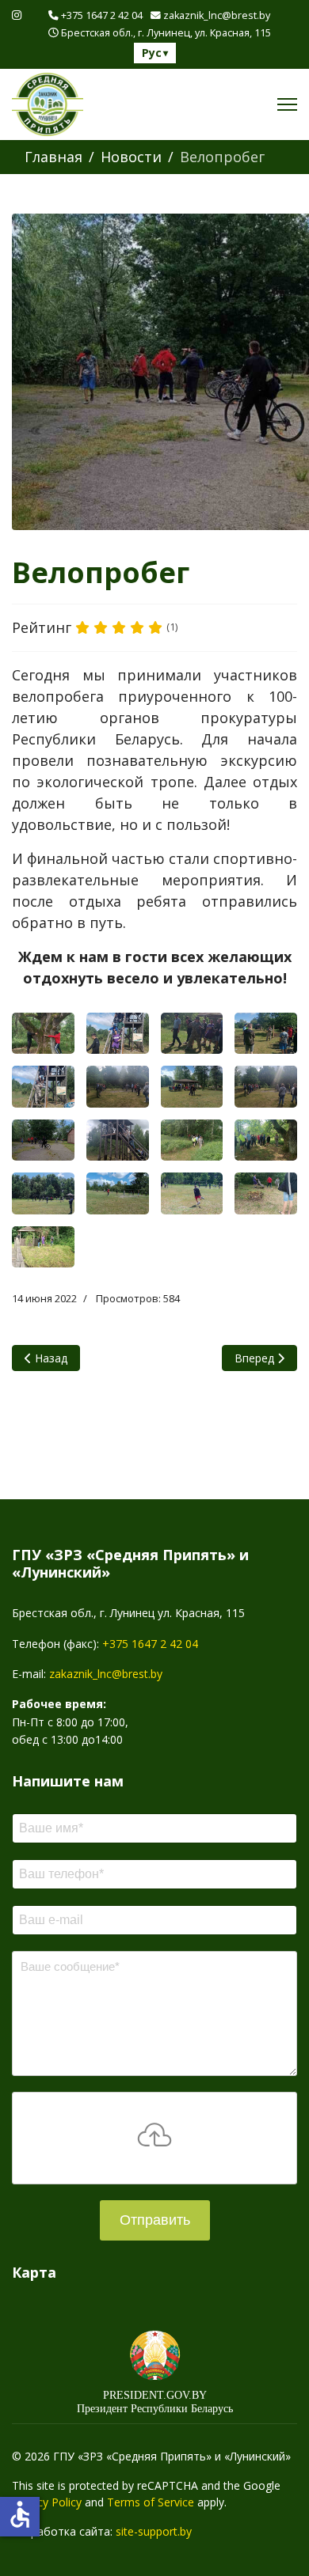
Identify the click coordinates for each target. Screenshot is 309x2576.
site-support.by (154, 2531)
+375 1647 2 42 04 (102, 15)
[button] (43, 1034)
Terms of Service (151, 2502)
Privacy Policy (47, 2502)
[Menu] (287, 104)
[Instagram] (17, 15)
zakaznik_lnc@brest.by (217, 15)
